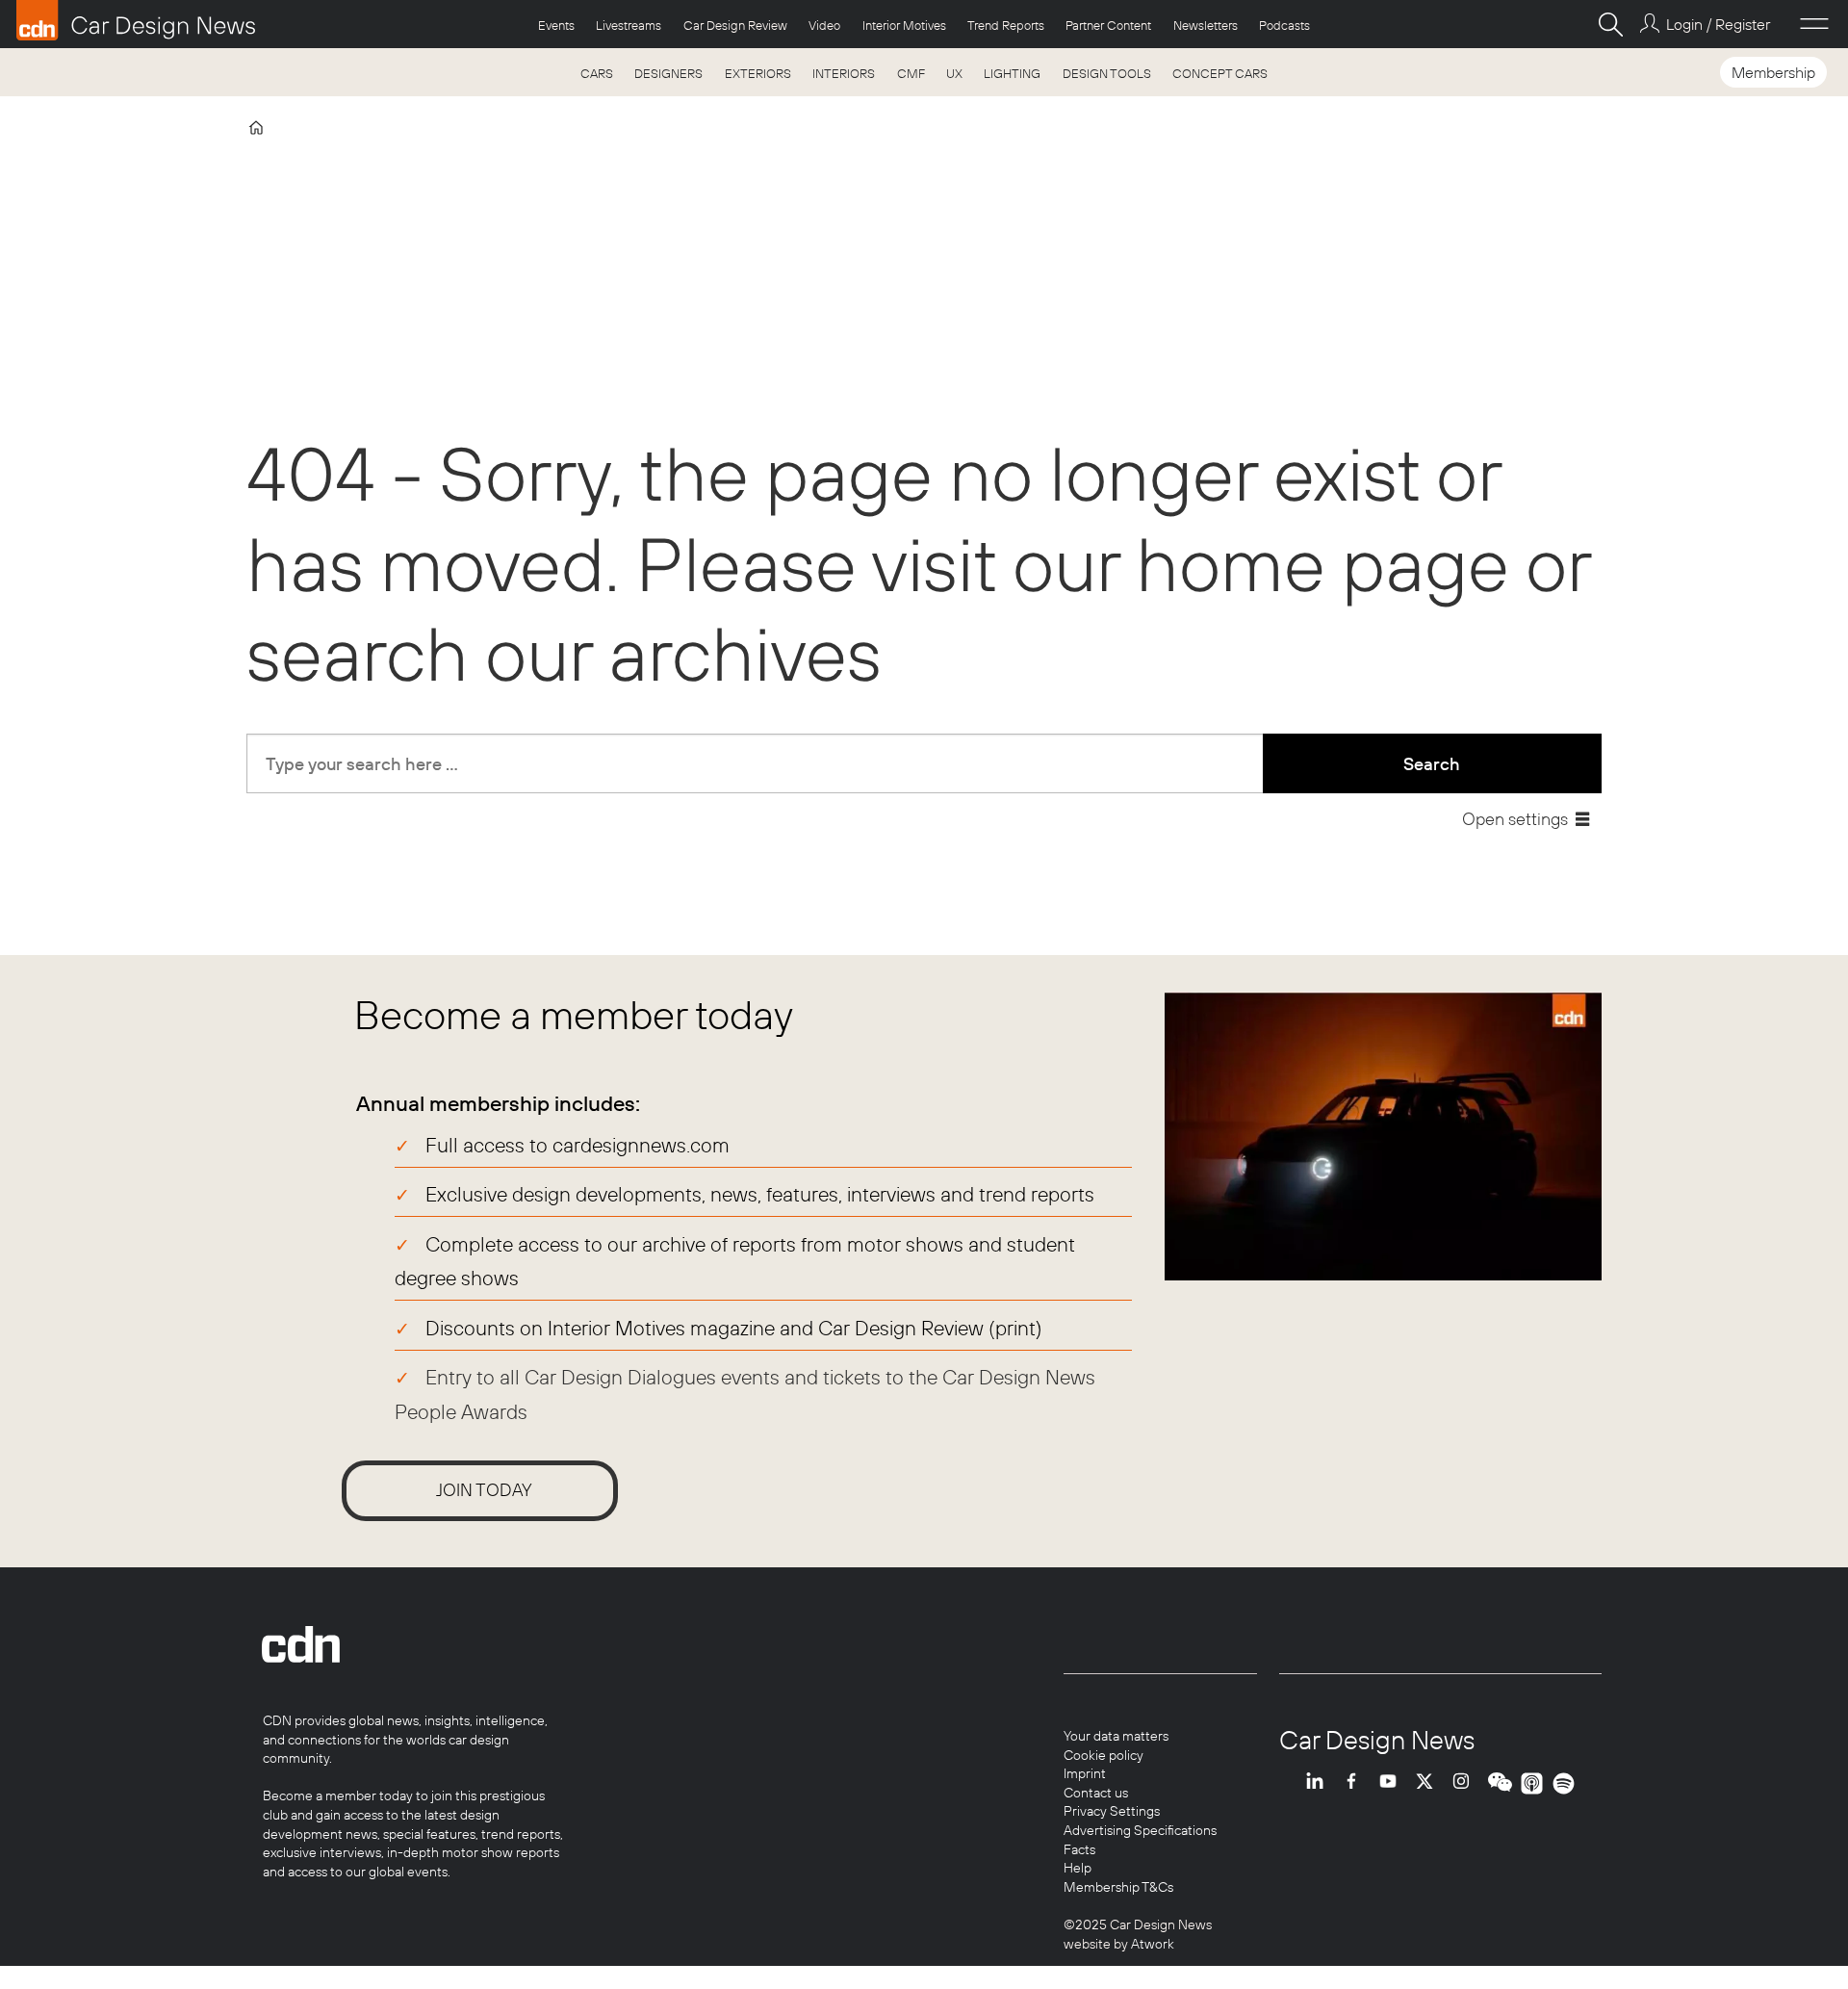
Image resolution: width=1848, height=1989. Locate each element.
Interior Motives (904, 25)
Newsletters (1206, 25)
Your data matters (1116, 1736)
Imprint (1085, 1773)
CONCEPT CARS (1220, 73)
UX (954, 73)
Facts (1079, 1849)
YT (1393, 1783)
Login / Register (1718, 24)
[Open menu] (1814, 24)
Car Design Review (735, 25)
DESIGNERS (668, 73)
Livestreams (629, 25)
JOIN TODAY (484, 1490)
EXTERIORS (758, 73)
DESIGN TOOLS (1107, 73)
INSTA (1466, 1783)
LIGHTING (1012, 73)
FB (1356, 1783)
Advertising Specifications (1140, 1830)
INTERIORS (844, 73)
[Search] (1610, 24)
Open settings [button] (1515, 819)
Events (556, 25)
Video (824, 25)
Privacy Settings (1112, 1811)
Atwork (1151, 1944)
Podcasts (1284, 25)
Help (1078, 1868)
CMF (911, 73)
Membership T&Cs (1118, 1887)
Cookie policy (1104, 1755)
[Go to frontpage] (136, 20)
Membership (1773, 72)
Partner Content (1108, 25)
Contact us (1096, 1793)
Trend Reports (1006, 25)
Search (1432, 764)
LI (1320, 1783)
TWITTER (1429, 1783)
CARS (597, 73)
